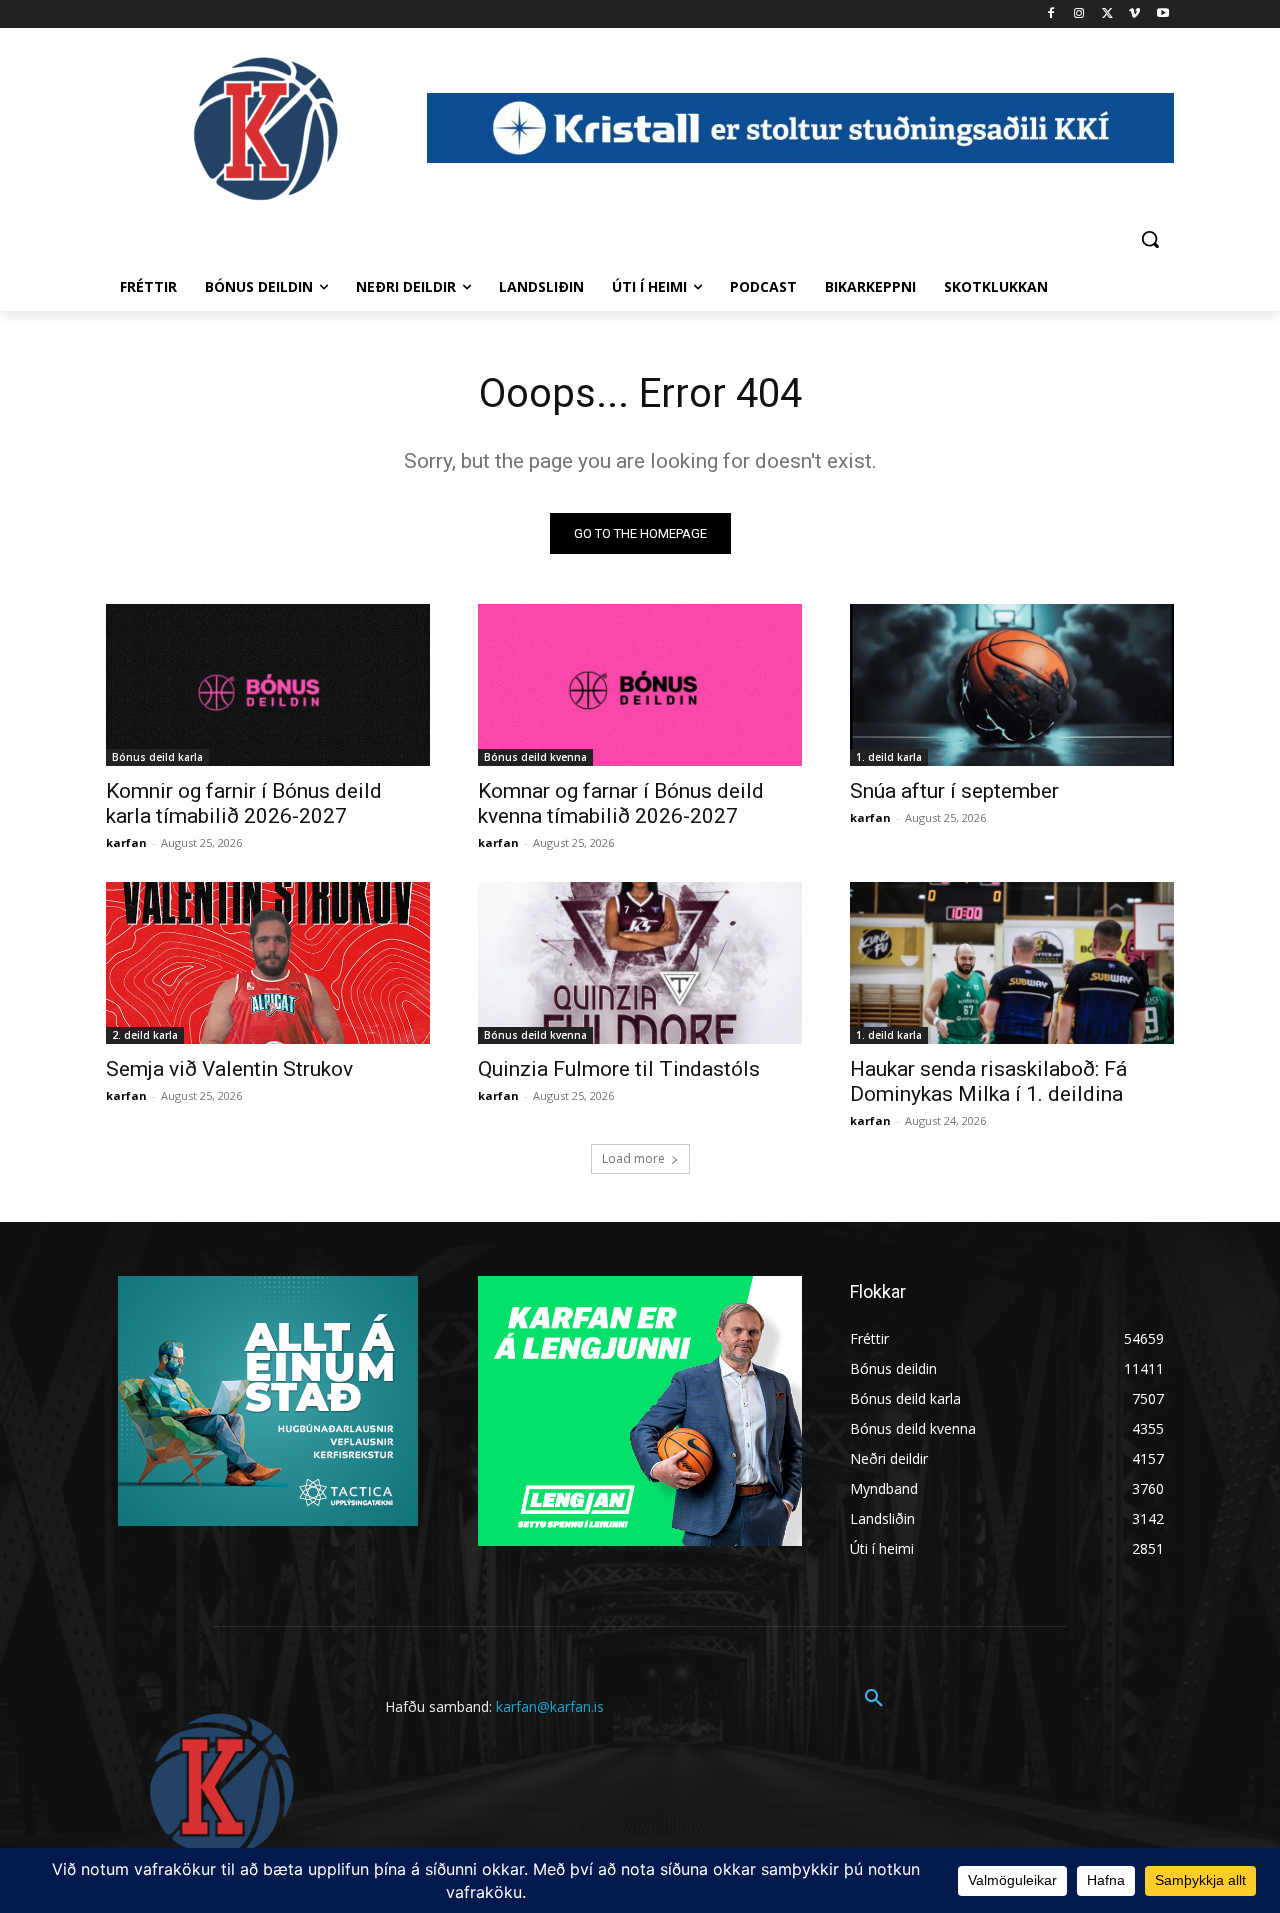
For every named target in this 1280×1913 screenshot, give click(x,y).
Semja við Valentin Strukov (229, 1069)
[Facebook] (1051, 14)
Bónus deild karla (157, 757)
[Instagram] (1079, 14)
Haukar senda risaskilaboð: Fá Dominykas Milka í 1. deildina (988, 1081)
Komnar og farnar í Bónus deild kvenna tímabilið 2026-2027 (621, 803)
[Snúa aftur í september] (1012, 685)
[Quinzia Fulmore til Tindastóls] (640, 963)
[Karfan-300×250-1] (640, 1411)
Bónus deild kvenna (535, 757)
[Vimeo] (1134, 14)
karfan (126, 842)
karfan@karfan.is (550, 1706)
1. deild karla (889, 757)
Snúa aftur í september (954, 791)
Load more (633, 1158)
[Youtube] (1162, 14)
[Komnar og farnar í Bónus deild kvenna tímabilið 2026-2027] (640, 685)
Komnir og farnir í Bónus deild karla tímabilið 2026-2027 (244, 803)
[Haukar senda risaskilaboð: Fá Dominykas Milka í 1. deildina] (1012, 963)
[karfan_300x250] (268, 1401)
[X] (1107, 14)
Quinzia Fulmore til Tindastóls (619, 1069)
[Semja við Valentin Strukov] (268, 963)
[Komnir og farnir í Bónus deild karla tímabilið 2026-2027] (268, 685)
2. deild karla (145, 1035)
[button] (1150, 239)
